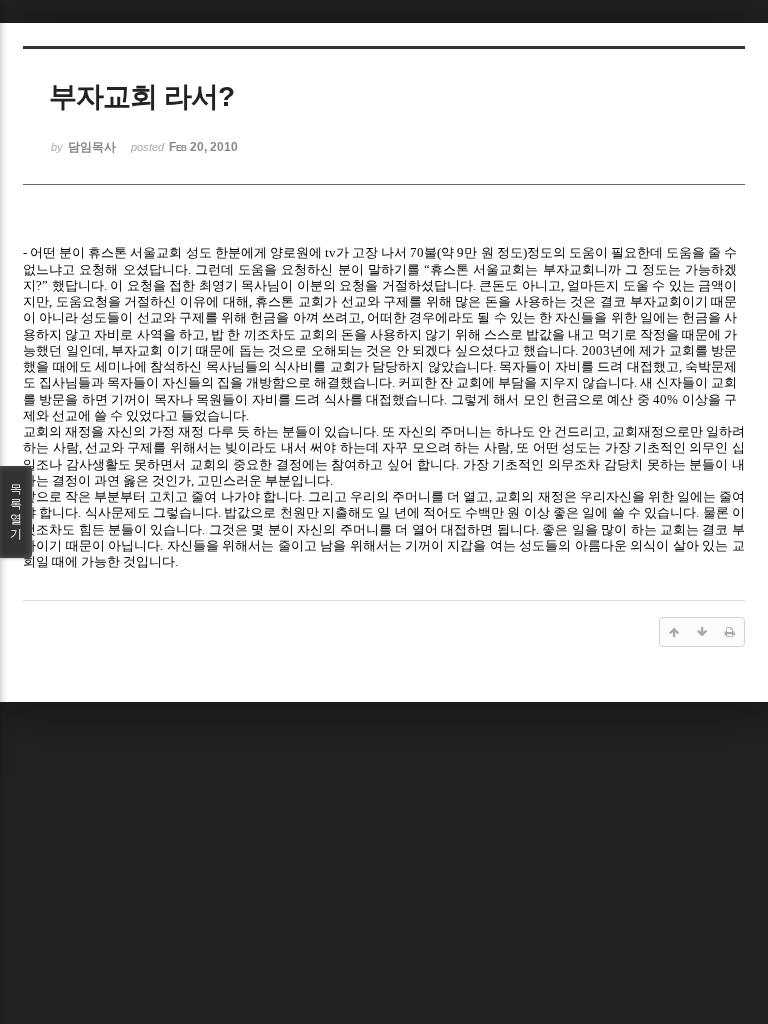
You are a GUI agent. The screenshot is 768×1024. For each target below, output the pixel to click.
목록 (16, 511)
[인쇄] (730, 632)
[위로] (674, 632)
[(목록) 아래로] (702, 632)
